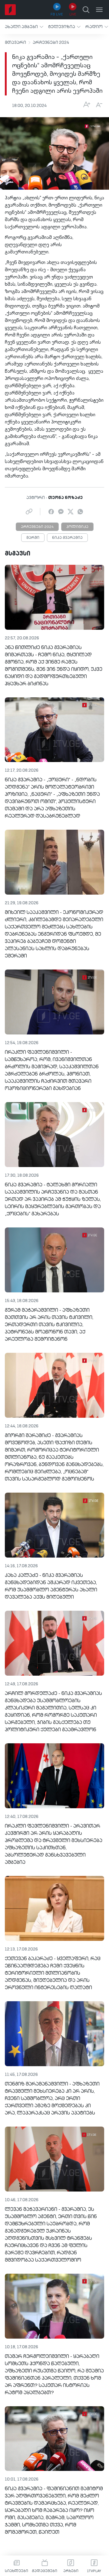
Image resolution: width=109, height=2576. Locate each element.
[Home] (10, 10)
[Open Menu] (99, 10)
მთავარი (15, 43)
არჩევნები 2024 (51, 43)
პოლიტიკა (77, 527)
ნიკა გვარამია (67, 538)
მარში (33, 538)
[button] (24, 27)
